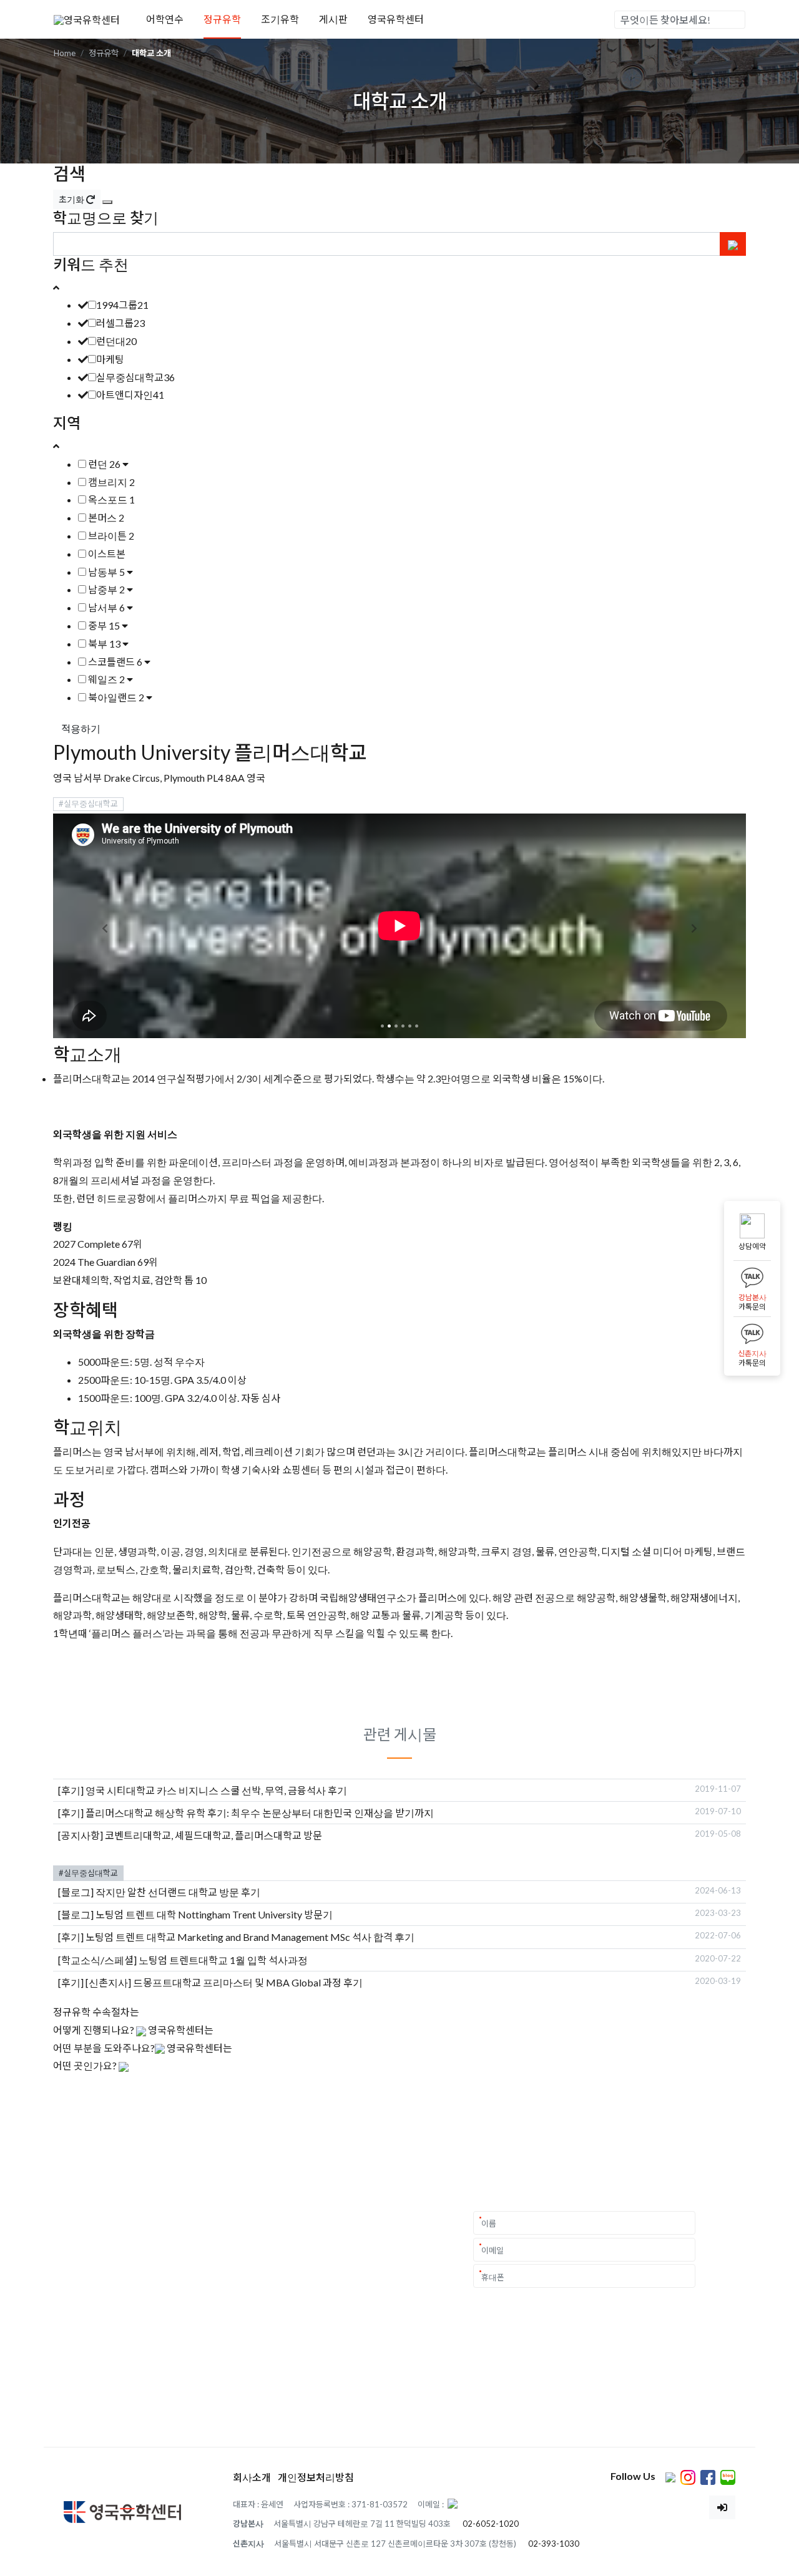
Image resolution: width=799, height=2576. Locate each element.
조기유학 (280, 19)
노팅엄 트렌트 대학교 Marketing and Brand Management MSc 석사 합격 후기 (250, 1937)
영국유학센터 (396, 19)
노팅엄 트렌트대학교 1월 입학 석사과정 (223, 1960)
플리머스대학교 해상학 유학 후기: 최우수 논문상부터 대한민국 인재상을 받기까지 (260, 1813)
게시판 (333, 19)
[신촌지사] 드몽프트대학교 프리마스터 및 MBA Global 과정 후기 (224, 1982)
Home (65, 53)
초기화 (72, 199)
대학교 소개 (151, 53)
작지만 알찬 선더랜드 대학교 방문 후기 (178, 1892)
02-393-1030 (554, 2544)
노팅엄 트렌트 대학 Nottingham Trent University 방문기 (214, 1914)
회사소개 (252, 2477)
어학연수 (165, 19)
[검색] (735, 20)
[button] (105, 929)
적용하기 (81, 728)
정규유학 (222, 19)
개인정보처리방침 (316, 2477)
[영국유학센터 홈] (87, 18)
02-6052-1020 (491, 2524)
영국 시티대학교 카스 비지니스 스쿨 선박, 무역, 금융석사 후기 (216, 1790)
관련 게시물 (400, 1734)
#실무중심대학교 (88, 804)
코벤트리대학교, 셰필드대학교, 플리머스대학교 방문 (213, 1835)
